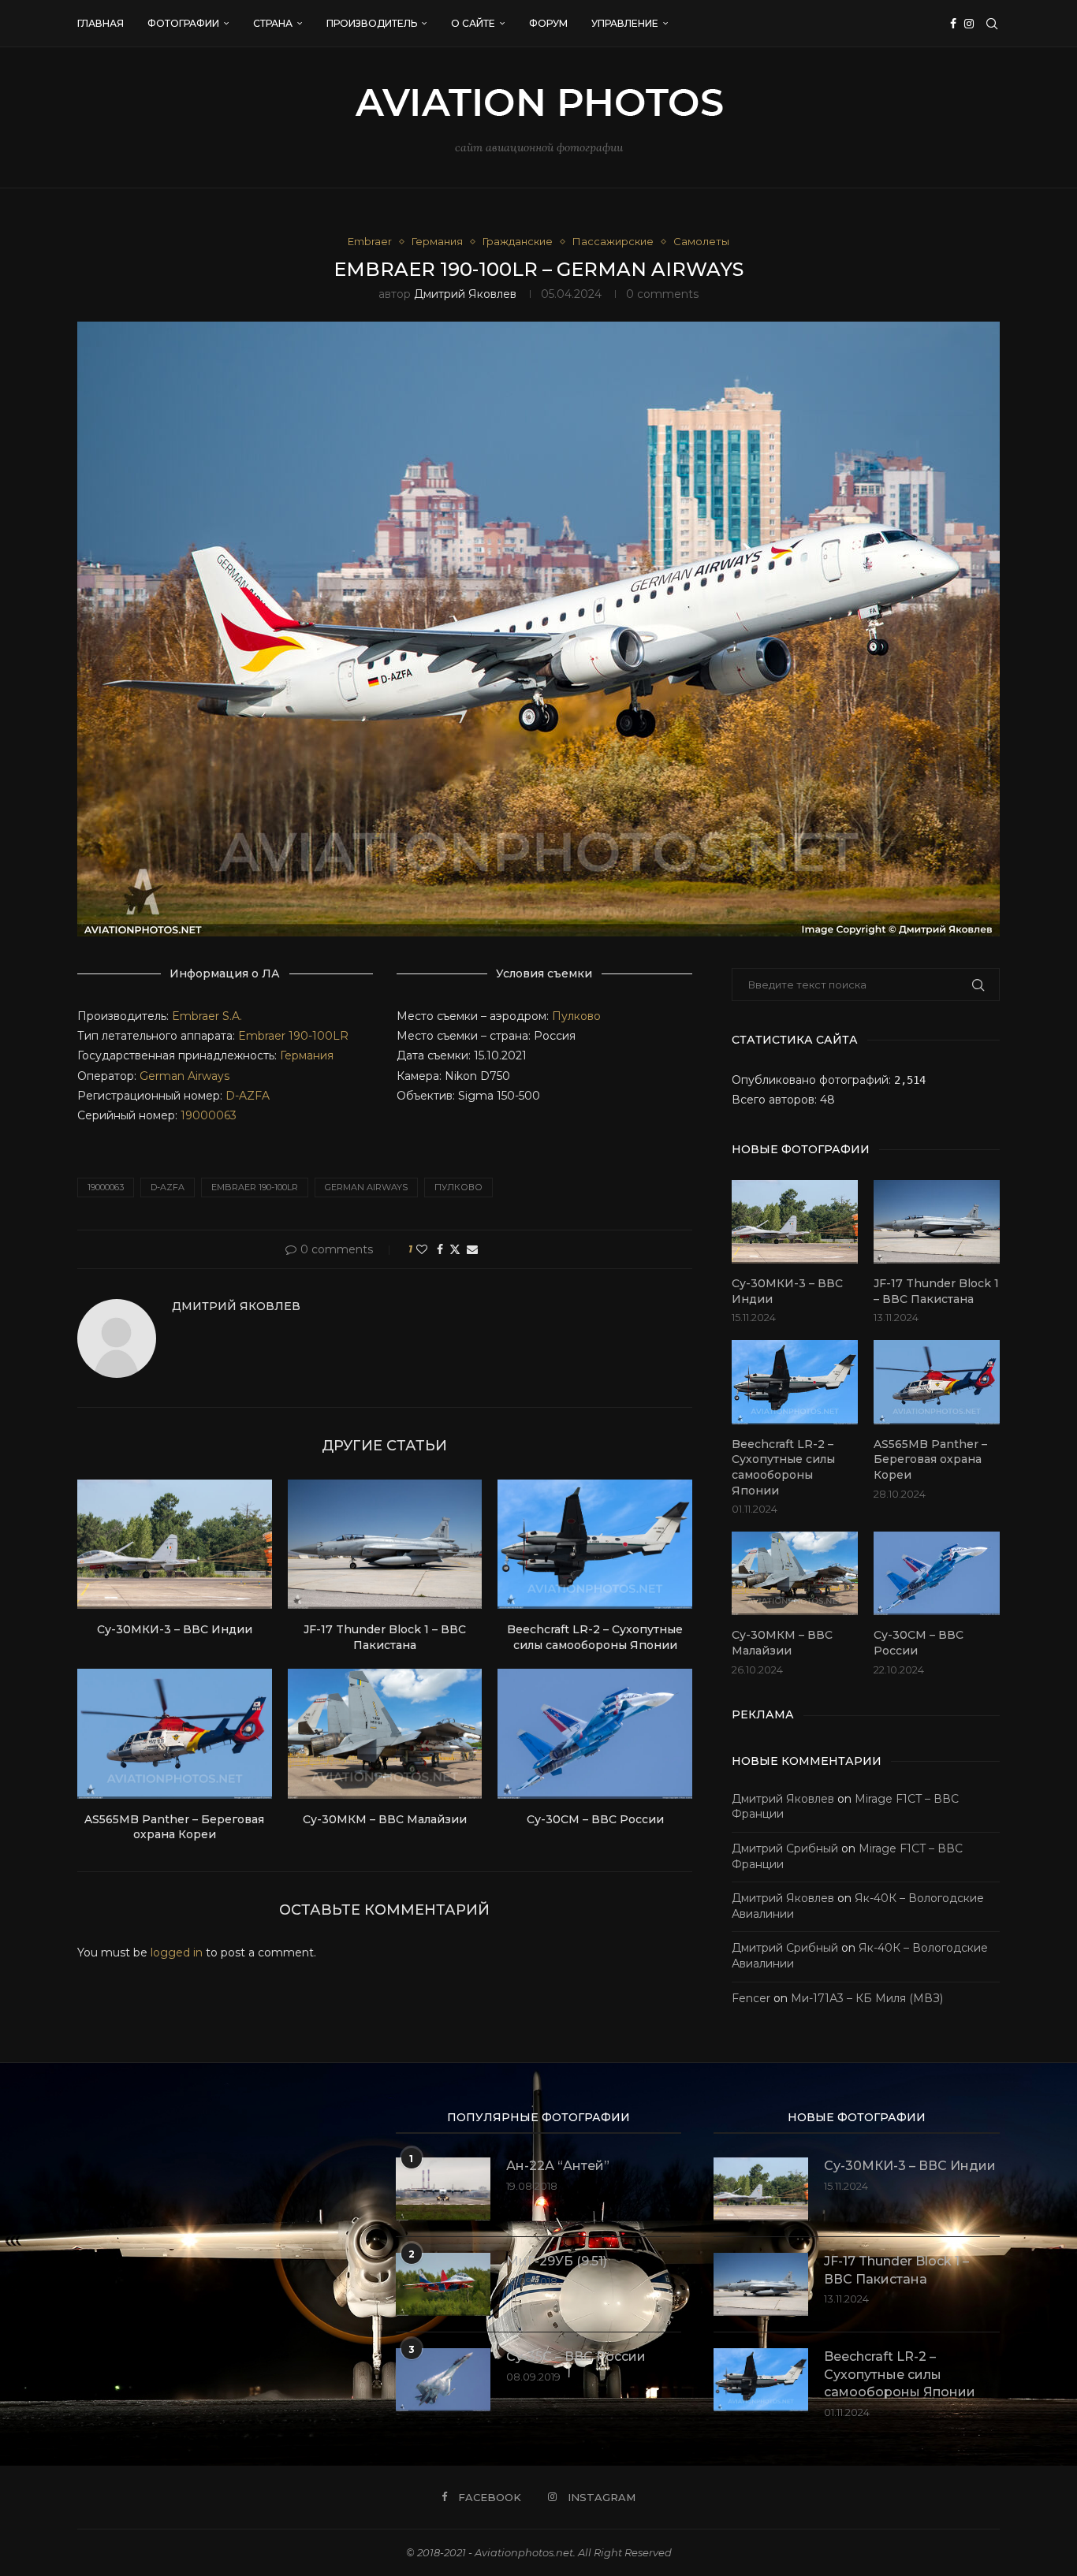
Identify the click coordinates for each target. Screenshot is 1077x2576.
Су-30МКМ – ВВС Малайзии (385, 1819)
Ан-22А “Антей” (558, 2166)
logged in (177, 1952)
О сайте (473, 23)
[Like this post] (422, 1249)
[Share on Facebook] (440, 1249)
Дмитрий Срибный (785, 1848)
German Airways (184, 1076)
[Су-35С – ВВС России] (443, 2380)
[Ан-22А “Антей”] (443, 2189)
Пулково (576, 1016)
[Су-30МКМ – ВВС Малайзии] (385, 1733)
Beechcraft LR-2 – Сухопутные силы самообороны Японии (595, 1637)
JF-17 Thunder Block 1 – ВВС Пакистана (385, 1637)
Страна (273, 23)
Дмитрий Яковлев (465, 294)
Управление (625, 23)
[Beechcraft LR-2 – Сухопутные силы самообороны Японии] (595, 1544)
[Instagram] (969, 24)
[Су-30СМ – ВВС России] (595, 1733)
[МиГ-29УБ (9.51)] (443, 2284)
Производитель (372, 23)
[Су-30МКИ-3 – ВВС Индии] (175, 1544)
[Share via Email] (472, 1249)
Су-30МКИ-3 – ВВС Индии (175, 1629)
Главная (101, 23)
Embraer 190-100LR (293, 1036)
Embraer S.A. (207, 1016)
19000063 (209, 1115)
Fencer (751, 1998)
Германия (307, 1055)
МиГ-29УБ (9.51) (557, 2261)
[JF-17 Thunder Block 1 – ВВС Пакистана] (385, 1544)
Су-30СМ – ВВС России (595, 1819)
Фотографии (183, 23)
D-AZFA (248, 1096)
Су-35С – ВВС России (576, 2356)
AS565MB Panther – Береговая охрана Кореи (174, 1827)
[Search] (992, 24)
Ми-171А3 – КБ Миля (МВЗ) (867, 1998)
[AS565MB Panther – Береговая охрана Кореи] (175, 1733)
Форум (548, 23)
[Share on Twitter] (455, 1249)
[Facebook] (953, 24)
